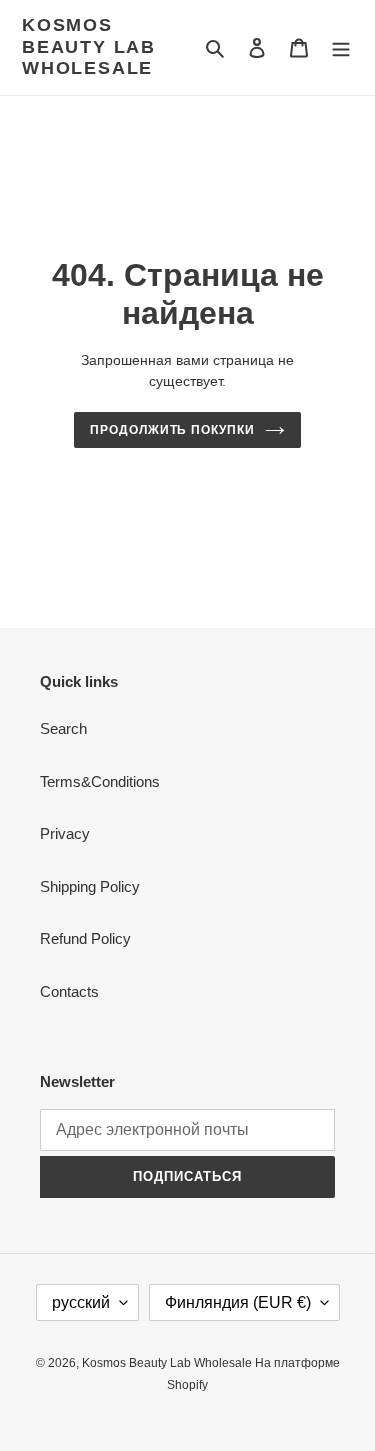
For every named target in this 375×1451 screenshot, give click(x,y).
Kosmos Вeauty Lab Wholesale (89, 46)
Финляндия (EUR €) (238, 1302)
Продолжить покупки (172, 430)
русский (81, 1302)
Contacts (69, 991)
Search (63, 728)
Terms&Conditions (100, 781)
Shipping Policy (90, 886)
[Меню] (341, 47)
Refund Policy (85, 938)
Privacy (65, 833)
